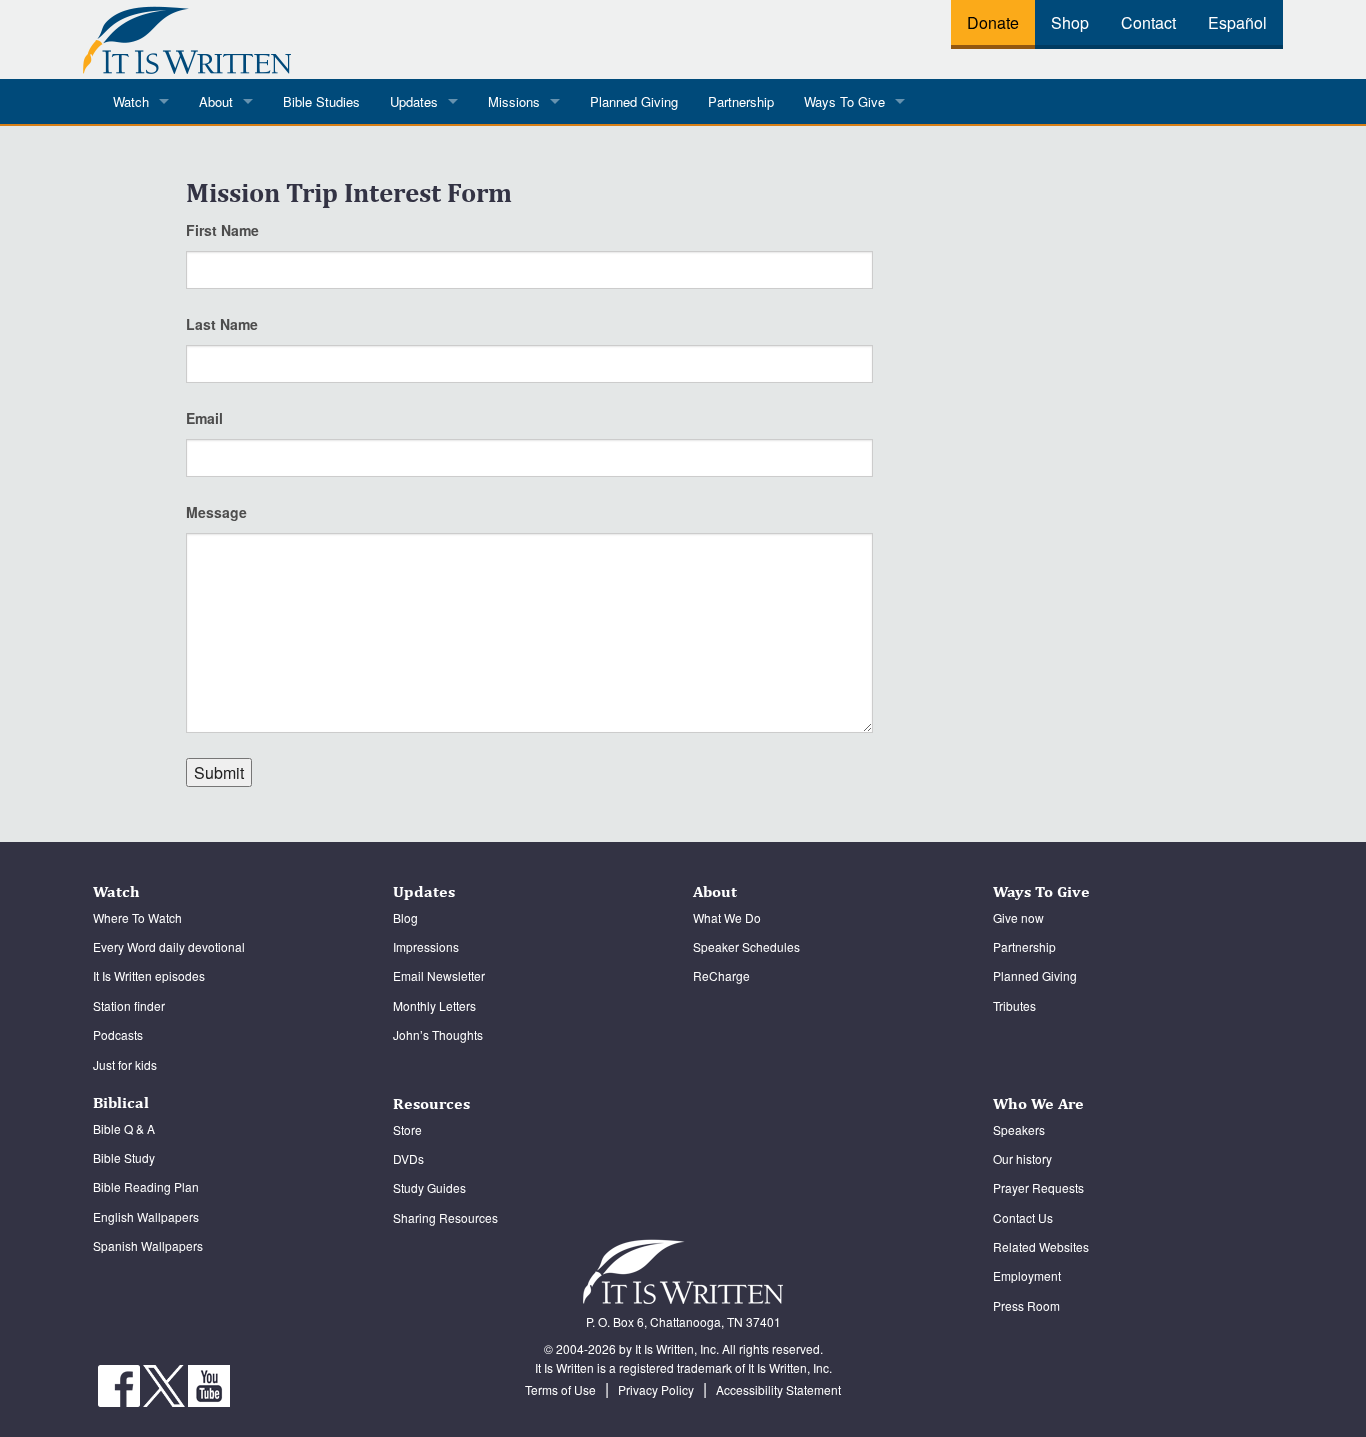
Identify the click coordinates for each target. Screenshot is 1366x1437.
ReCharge (721, 975)
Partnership (741, 101)
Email (204, 418)
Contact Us (1023, 1217)
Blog (405, 917)
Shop (1070, 22)
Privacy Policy (656, 1389)
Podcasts (118, 1034)
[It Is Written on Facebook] (120, 1383)
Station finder (129, 1005)
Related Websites (1041, 1246)
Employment (1027, 1275)
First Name (222, 230)
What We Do (727, 917)
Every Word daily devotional (169, 946)
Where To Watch (137, 917)
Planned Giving (634, 101)
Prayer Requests (1038, 1187)
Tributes (1014, 1005)
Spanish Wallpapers (148, 1245)
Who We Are (1038, 1103)
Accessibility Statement (778, 1389)
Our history (1022, 1158)
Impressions (426, 946)
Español (1237, 22)
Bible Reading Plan (146, 1186)
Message (216, 512)
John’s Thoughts (438, 1034)
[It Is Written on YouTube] (209, 1383)
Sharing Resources (445, 1217)
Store (407, 1129)
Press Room (1026, 1305)
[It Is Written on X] (165, 1383)
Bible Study (124, 1157)
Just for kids (125, 1064)
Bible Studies (321, 101)
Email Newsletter (439, 975)
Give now (1018, 917)
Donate (993, 22)
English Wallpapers (146, 1216)
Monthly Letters (434, 1005)
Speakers (1019, 1129)
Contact (1148, 22)
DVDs (408, 1158)
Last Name (222, 324)
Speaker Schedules (746, 946)
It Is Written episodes (149, 975)
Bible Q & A (124, 1128)
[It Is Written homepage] (187, 36)
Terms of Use (560, 1389)
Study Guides (429, 1187)
